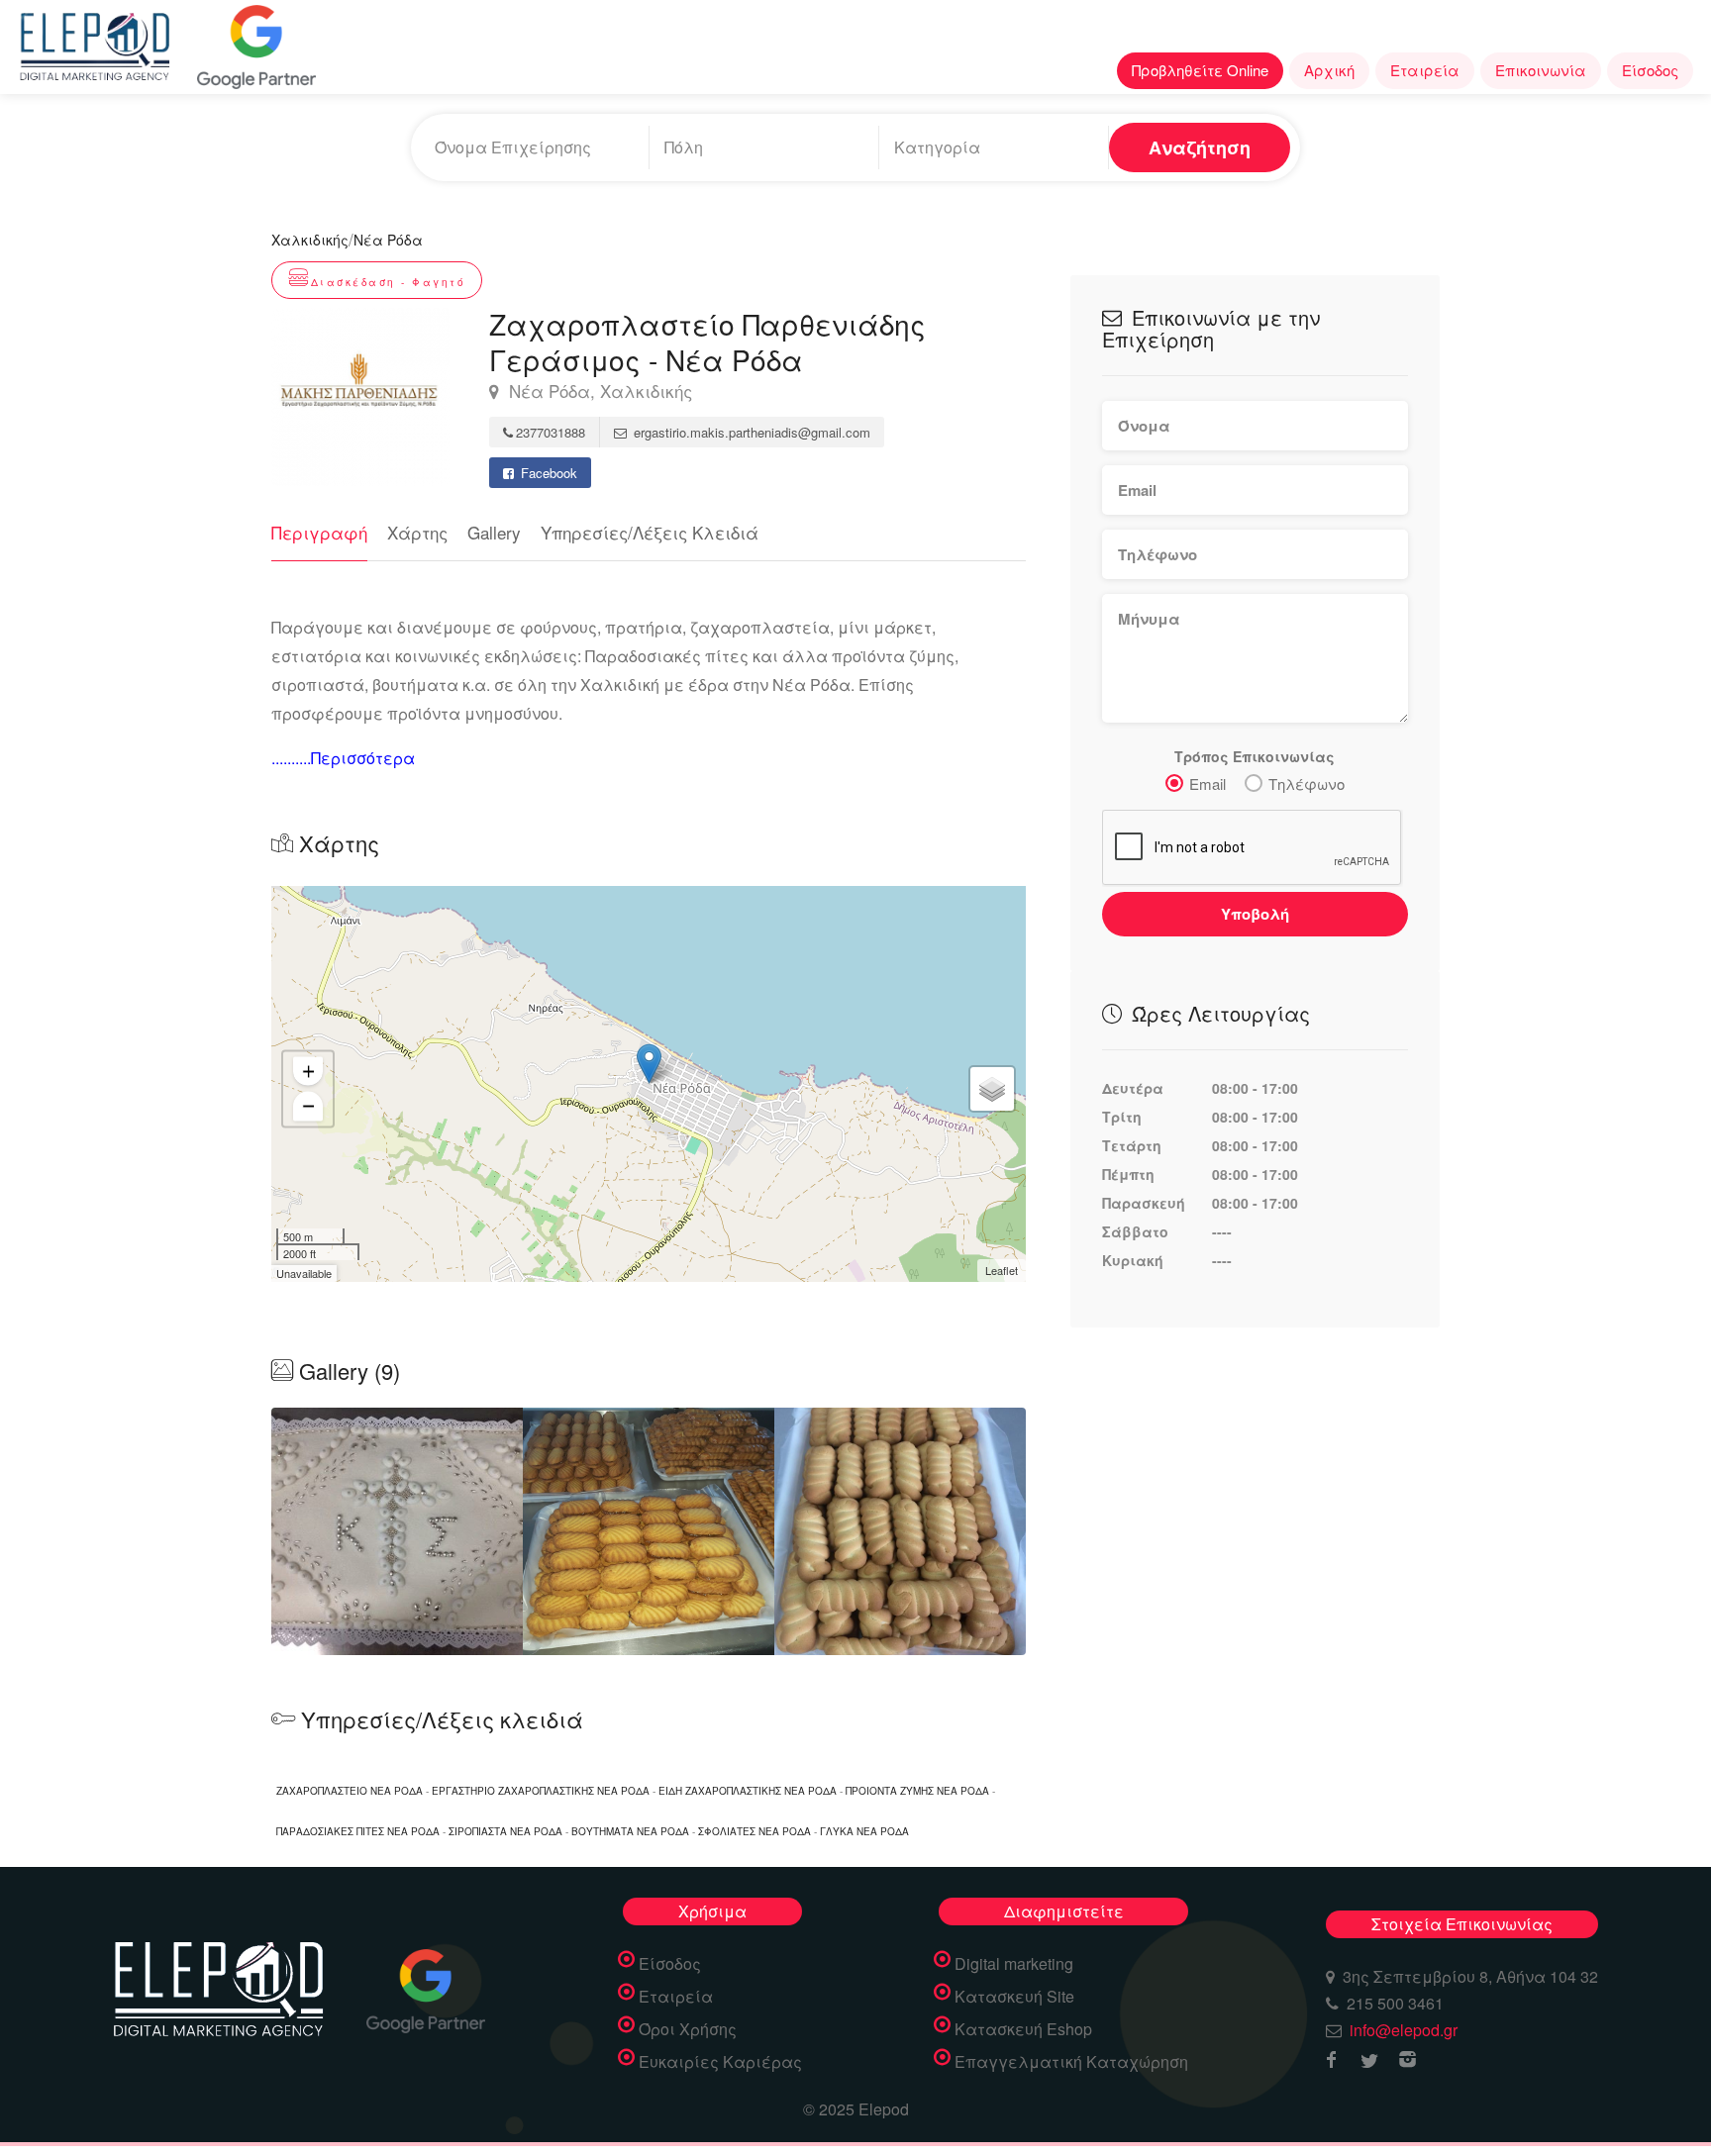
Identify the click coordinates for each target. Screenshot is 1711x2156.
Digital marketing (1014, 1964)
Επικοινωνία (1541, 70)
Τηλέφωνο (1307, 784)
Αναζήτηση (1200, 147)
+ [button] (308, 1071)
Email (1208, 784)
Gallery (494, 532)
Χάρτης (417, 532)
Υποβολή (1255, 914)
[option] (649, 1531)
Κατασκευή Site (1014, 1997)
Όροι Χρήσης (688, 2029)
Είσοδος (1650, 70)
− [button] (308, 1105)
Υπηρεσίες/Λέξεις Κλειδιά (650, 532)
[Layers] (992, 1089)
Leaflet (1002, 1270)
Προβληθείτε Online (1200, 70)
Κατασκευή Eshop (1023, 2029)
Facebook (547, 473)
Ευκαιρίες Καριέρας (720, 2062)
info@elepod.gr (1404, 2030)
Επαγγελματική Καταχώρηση (1071, 2062)
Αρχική (1329, 70)
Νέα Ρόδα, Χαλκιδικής (598, 392)
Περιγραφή (319, 532)
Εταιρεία (1425, 70)
